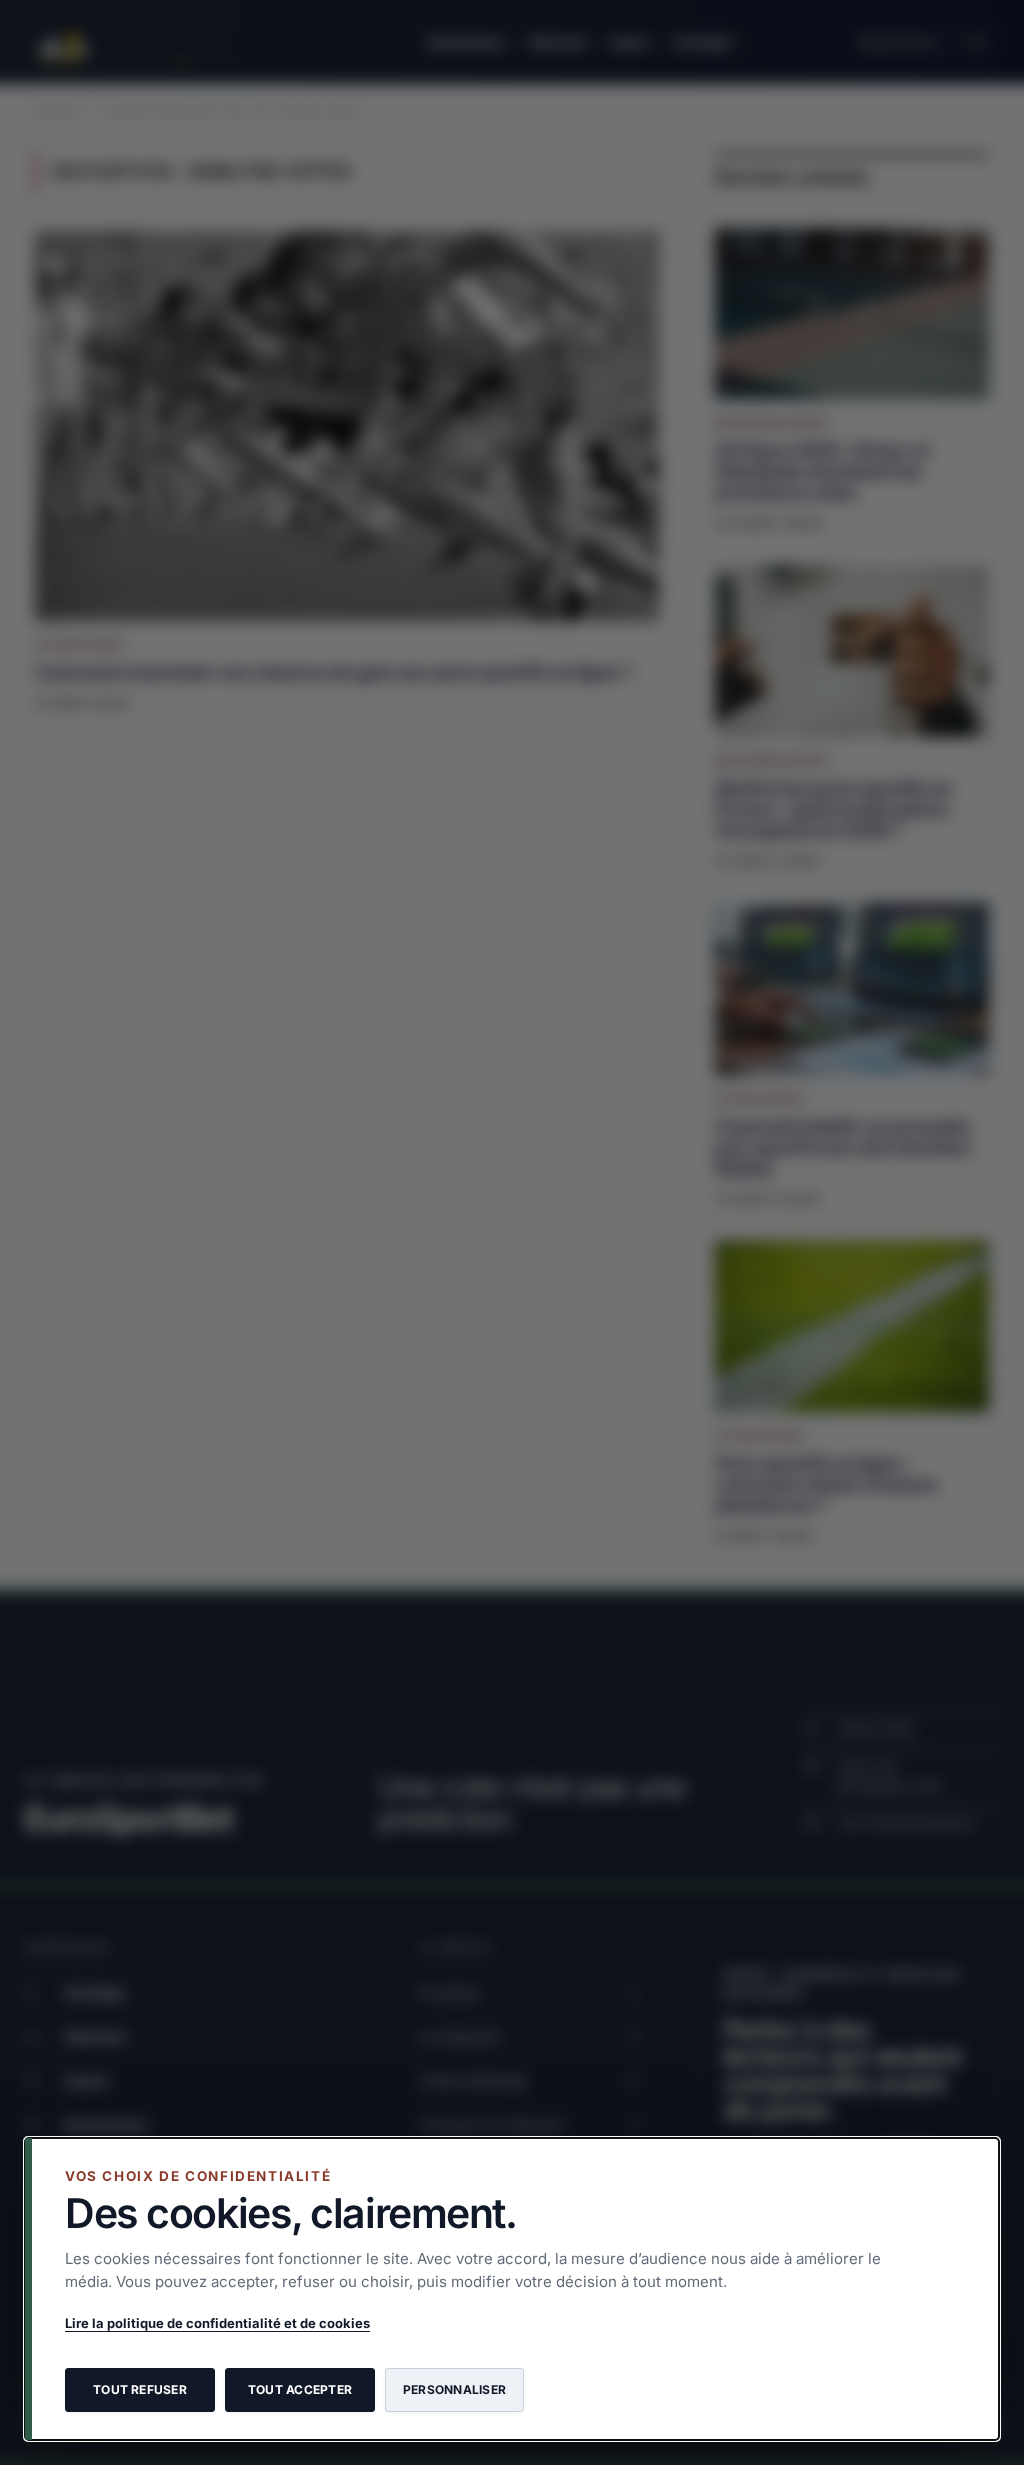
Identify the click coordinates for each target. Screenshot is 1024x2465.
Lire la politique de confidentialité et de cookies (217, 2323)
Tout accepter (300, 2389)
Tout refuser (140, 2389)
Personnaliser (454, 2389)
